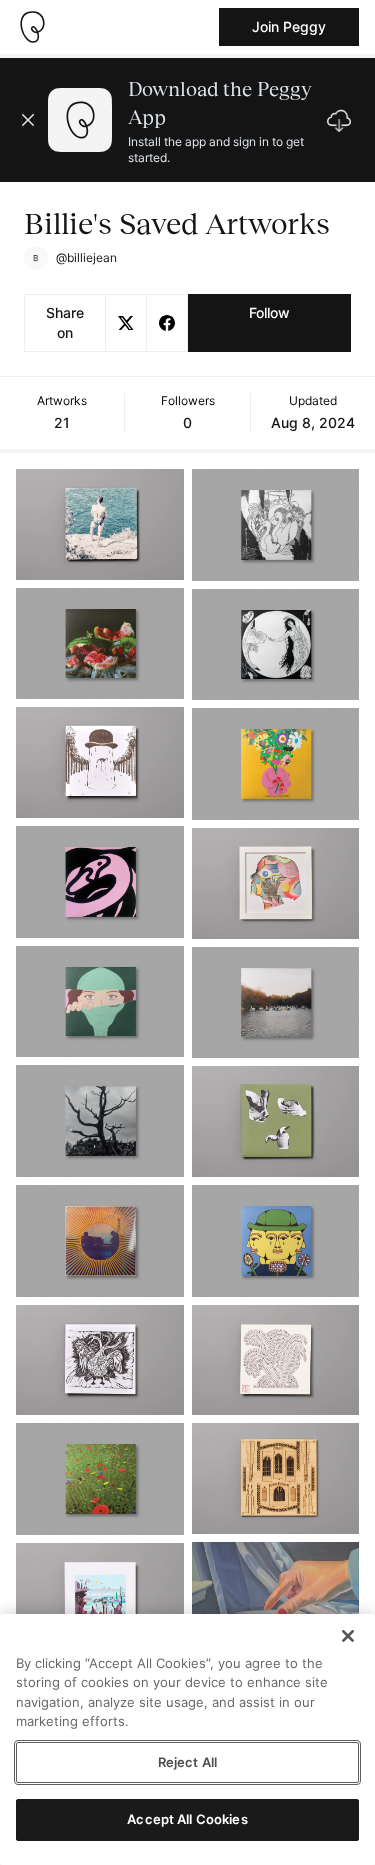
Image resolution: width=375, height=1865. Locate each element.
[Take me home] (32, 27)
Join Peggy (289, 26)
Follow (269, 312)
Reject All (187, 1762)
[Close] (348, 1636)
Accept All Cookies (187, 1819)
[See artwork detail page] (100, 524)
